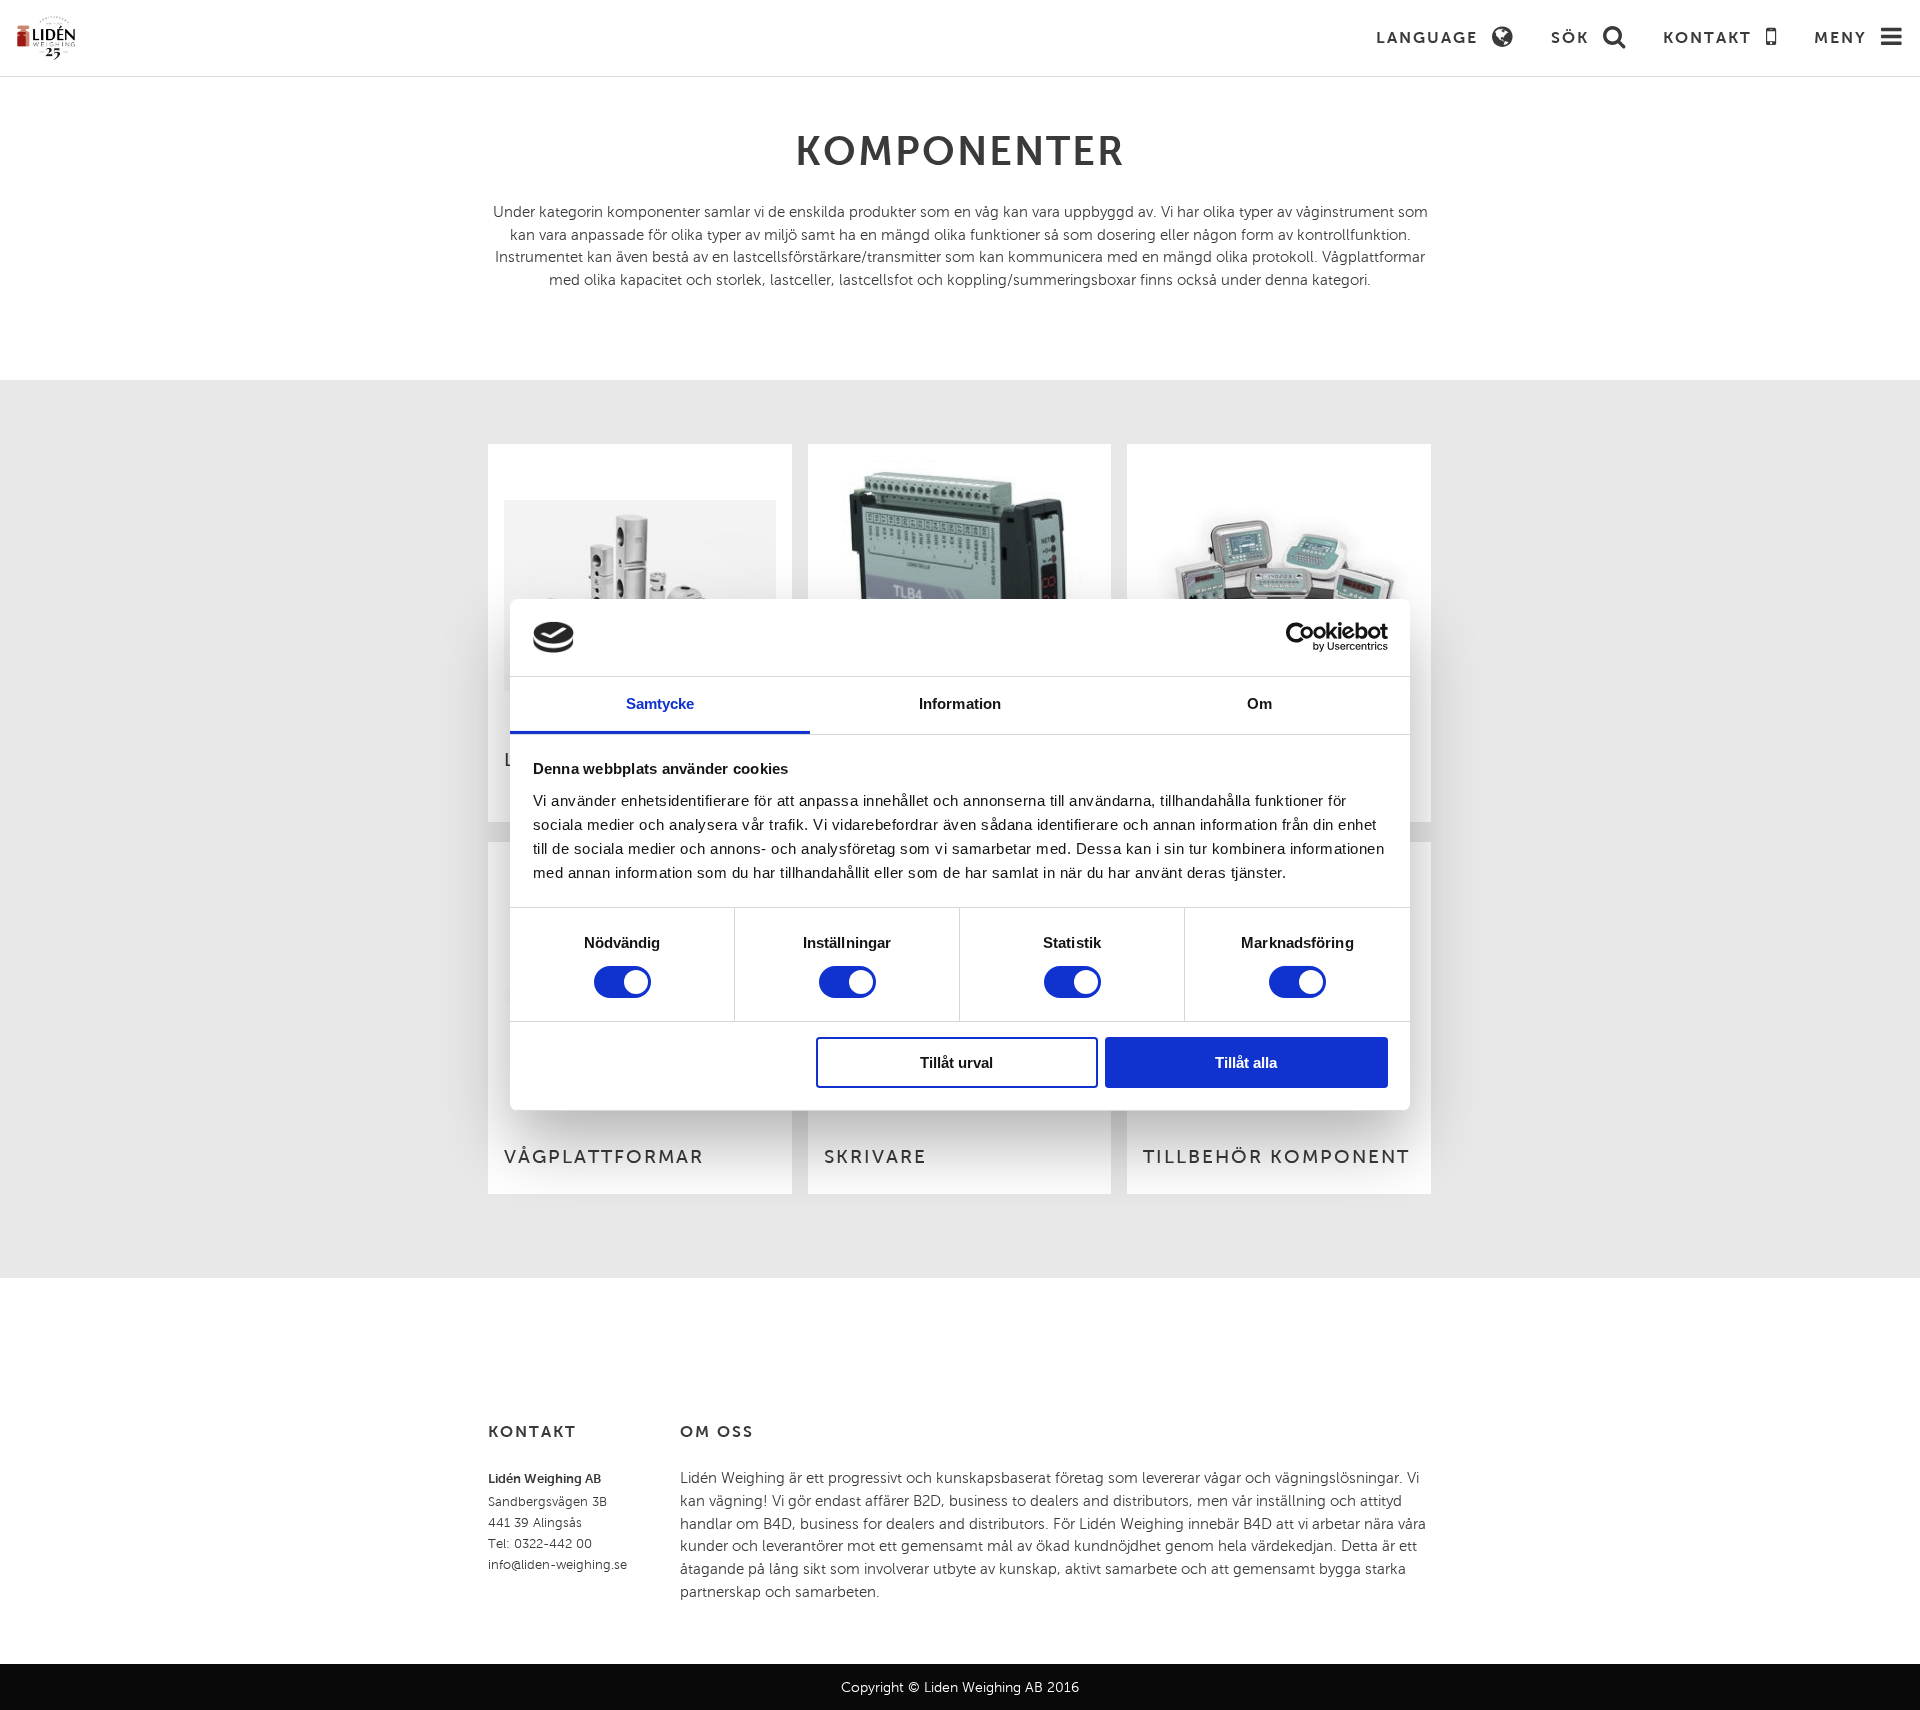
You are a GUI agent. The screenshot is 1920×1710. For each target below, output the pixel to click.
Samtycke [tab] (660, 703)
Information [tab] (960, 703)
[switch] (847, 982)
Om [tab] (1259, 703)
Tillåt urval (956, 1062)
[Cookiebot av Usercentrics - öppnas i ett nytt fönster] (1300, 637)
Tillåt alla (1246, 1062)
